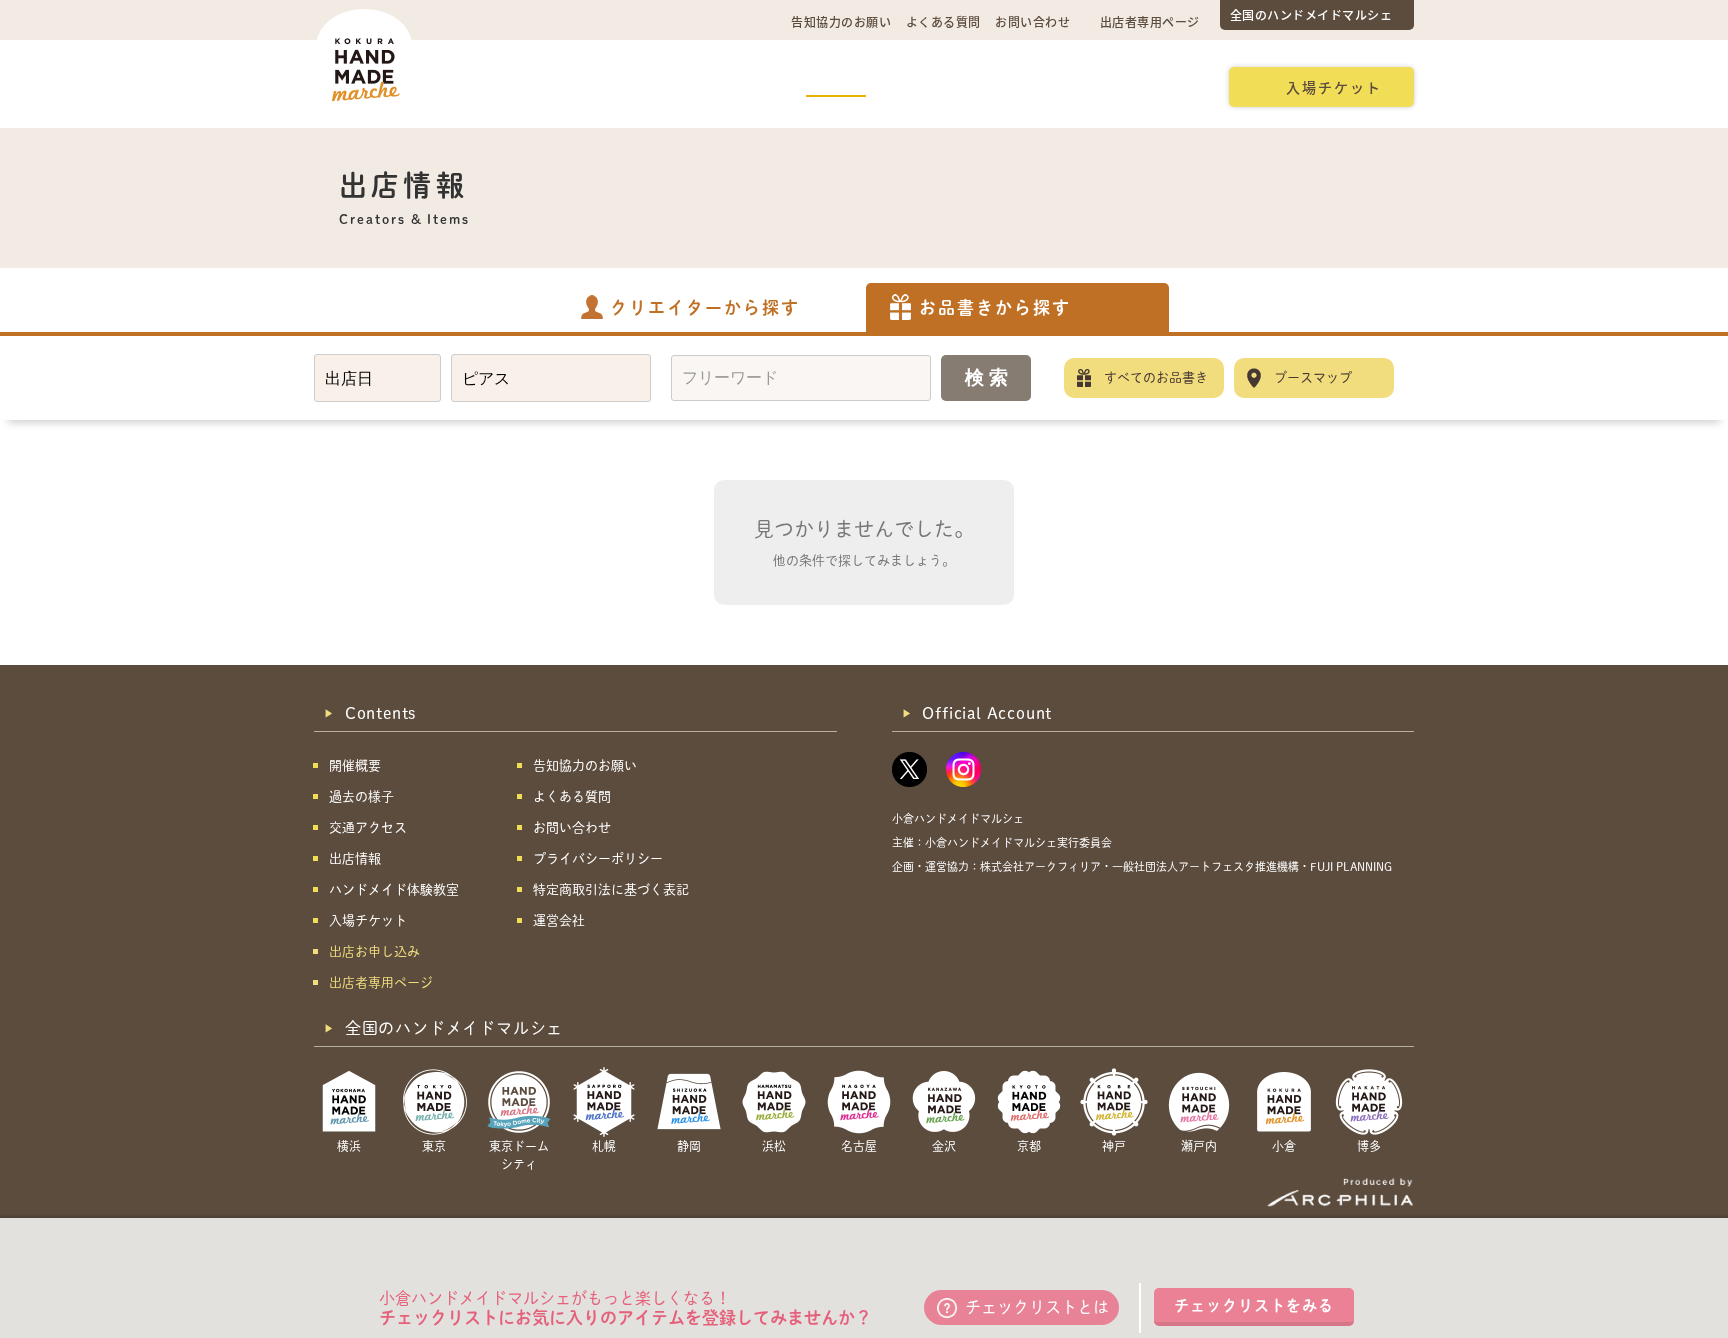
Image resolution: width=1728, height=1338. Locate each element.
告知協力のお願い (841, 21)
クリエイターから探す (705, 307)
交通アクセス (614, 86)
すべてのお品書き (1156, 377)
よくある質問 (943, 21)
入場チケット (1334, 87)
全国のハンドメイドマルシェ (1311, 14)
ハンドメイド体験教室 (977, 86)
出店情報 (836, 86)
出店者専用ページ (1150, 21)
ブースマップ (1313, 377)
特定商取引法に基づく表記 (611, 889)
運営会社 (559, 920)
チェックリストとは (1037, 1307)
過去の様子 (732, 86)
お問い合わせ (1032, 21)
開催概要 (504, 86)
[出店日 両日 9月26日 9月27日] (377, 378)
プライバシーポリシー (598, 858)
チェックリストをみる (1254, 1305)
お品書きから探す (995, 307)
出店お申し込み (1140, 86)
